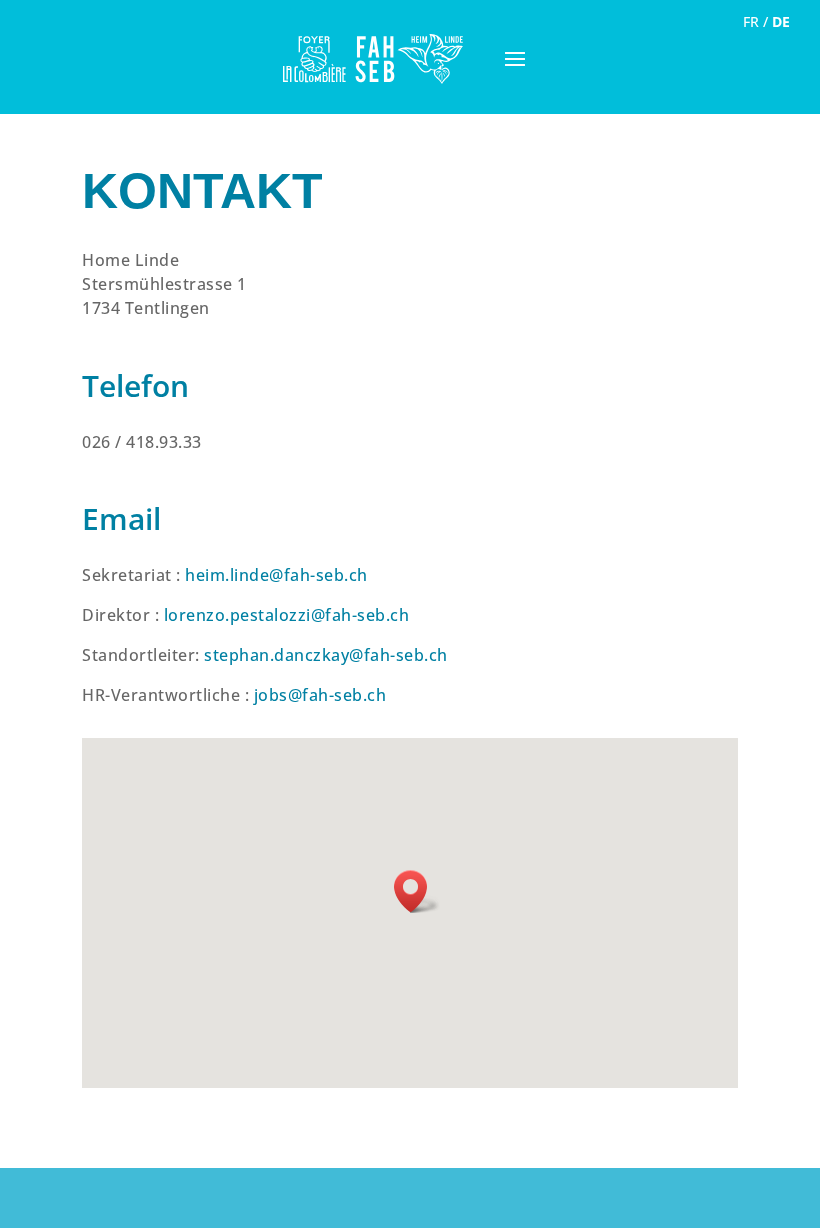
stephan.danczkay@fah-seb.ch (326, 655)
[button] (417, 891)
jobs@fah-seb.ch (320, 695)
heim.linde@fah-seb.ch (276, 575)
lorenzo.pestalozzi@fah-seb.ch (287, 615)
